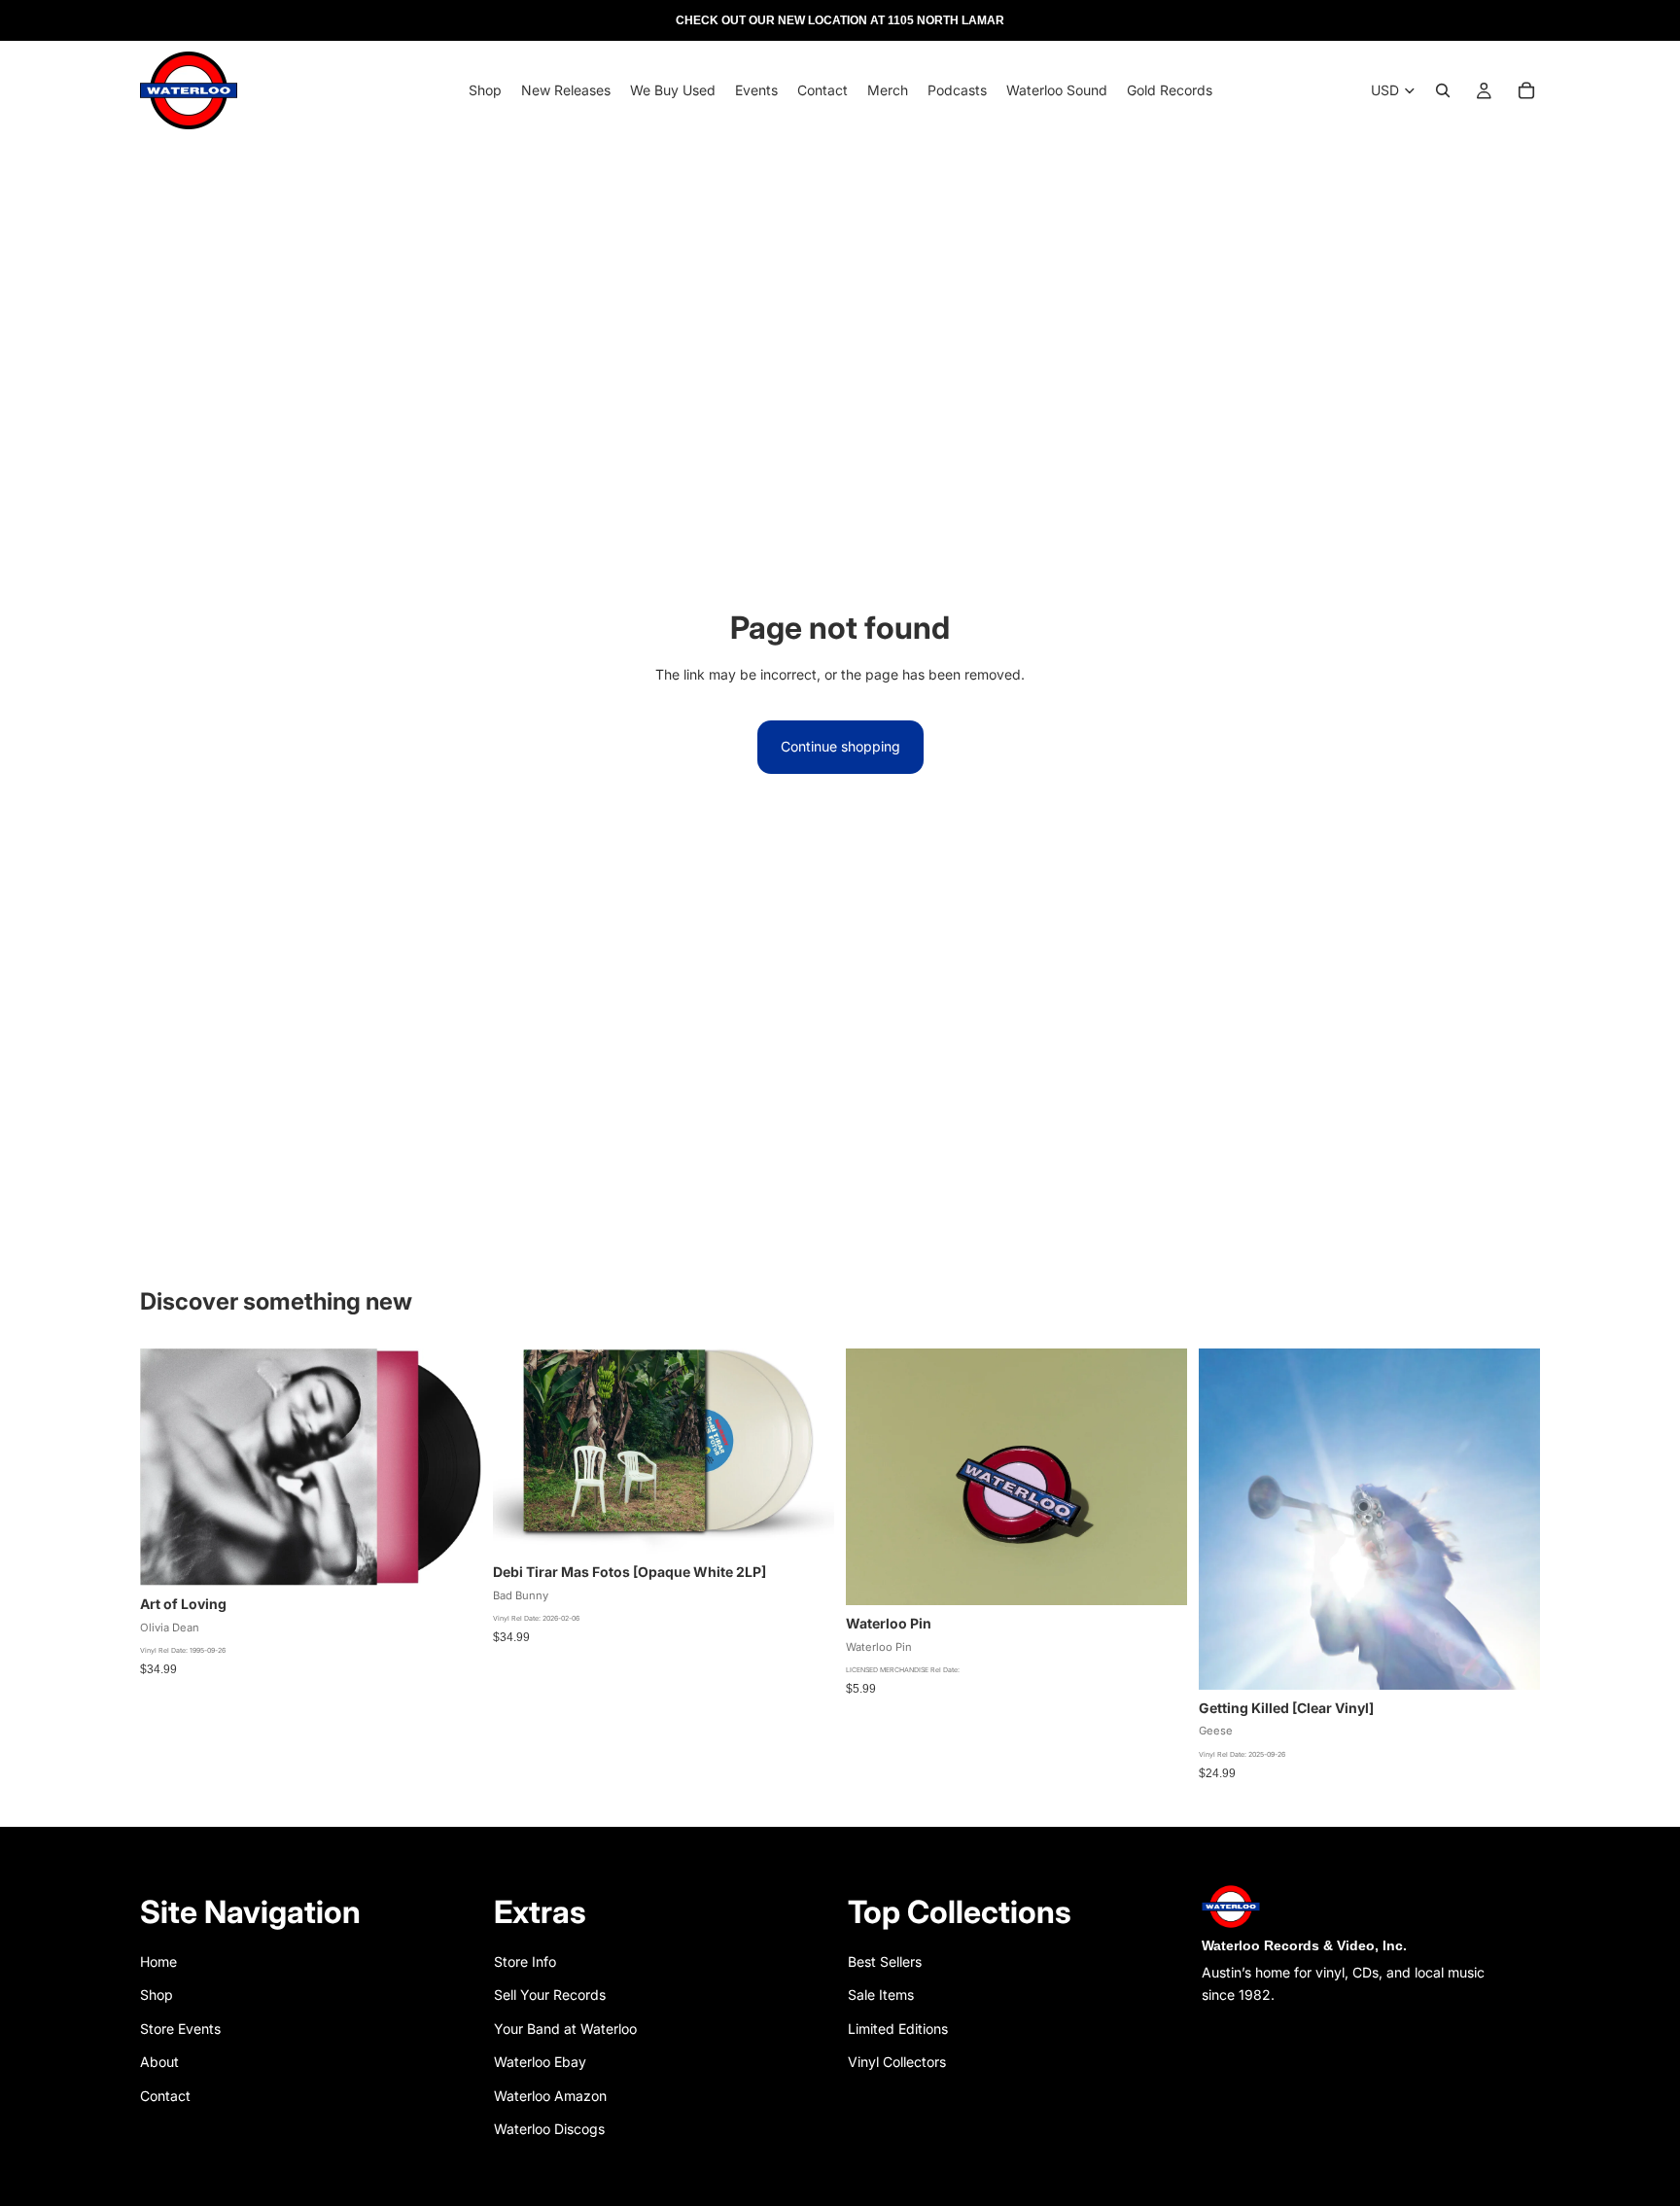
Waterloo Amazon (550, 2096)
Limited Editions (898, 2029)
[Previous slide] (875, 1477)
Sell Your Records (550, 1995)
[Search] (1443, 90)
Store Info (525, 1961)
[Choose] (804, 1523)
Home (158, 1961)
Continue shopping (840, 746)
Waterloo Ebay (540, 2062)
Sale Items (881, 1995)
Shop (157, 1995)
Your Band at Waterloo (565, 2029)
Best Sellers (885, 1961)
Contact (165, 2096)
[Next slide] (1158, 1477)
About (159, 2062)
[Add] (451, 1556)
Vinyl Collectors (897, 2062)
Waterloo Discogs (549, 2129)
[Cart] (1526, 90)
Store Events (180, 2029)
